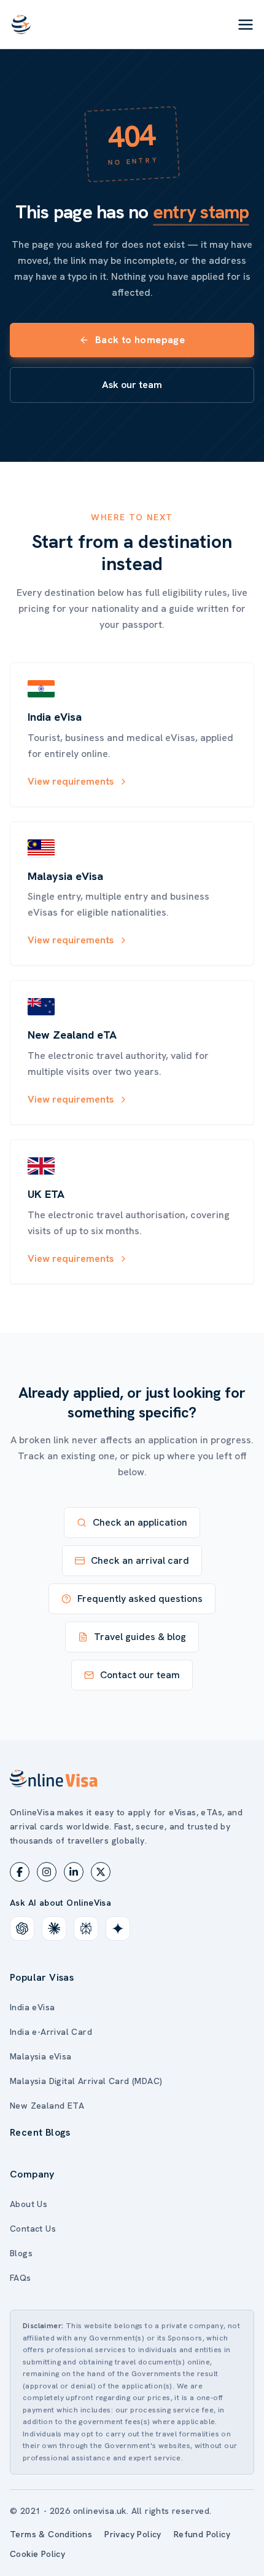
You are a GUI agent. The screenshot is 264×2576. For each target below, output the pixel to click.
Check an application (140, 1522)
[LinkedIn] (74, 1872)
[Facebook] (20, 1872)
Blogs (21, 2253)
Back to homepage (140, 340)
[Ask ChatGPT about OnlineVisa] (22, 1928)
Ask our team (132, 385)
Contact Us (33, 2229)
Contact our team (140, 1675)
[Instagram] (47, 1872)
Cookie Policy (37, 2554)
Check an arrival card (140, 1560)
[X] (101, 1872)
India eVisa (32, 2007)
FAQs (21, 2278)
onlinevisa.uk (100, 2511)
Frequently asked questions (140, 1599)
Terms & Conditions (51, 2534)
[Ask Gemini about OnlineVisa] (118, 1928)
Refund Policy (202, 2534)
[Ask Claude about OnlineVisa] (54, 1928)
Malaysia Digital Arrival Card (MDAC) (86, 2081)
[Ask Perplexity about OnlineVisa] (86, 1928)
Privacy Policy (133, 2534)
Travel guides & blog (140, 1637)
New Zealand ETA (47, 2106)
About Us (29, 2204)
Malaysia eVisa (41, 2056)
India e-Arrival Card (51, 2032)
